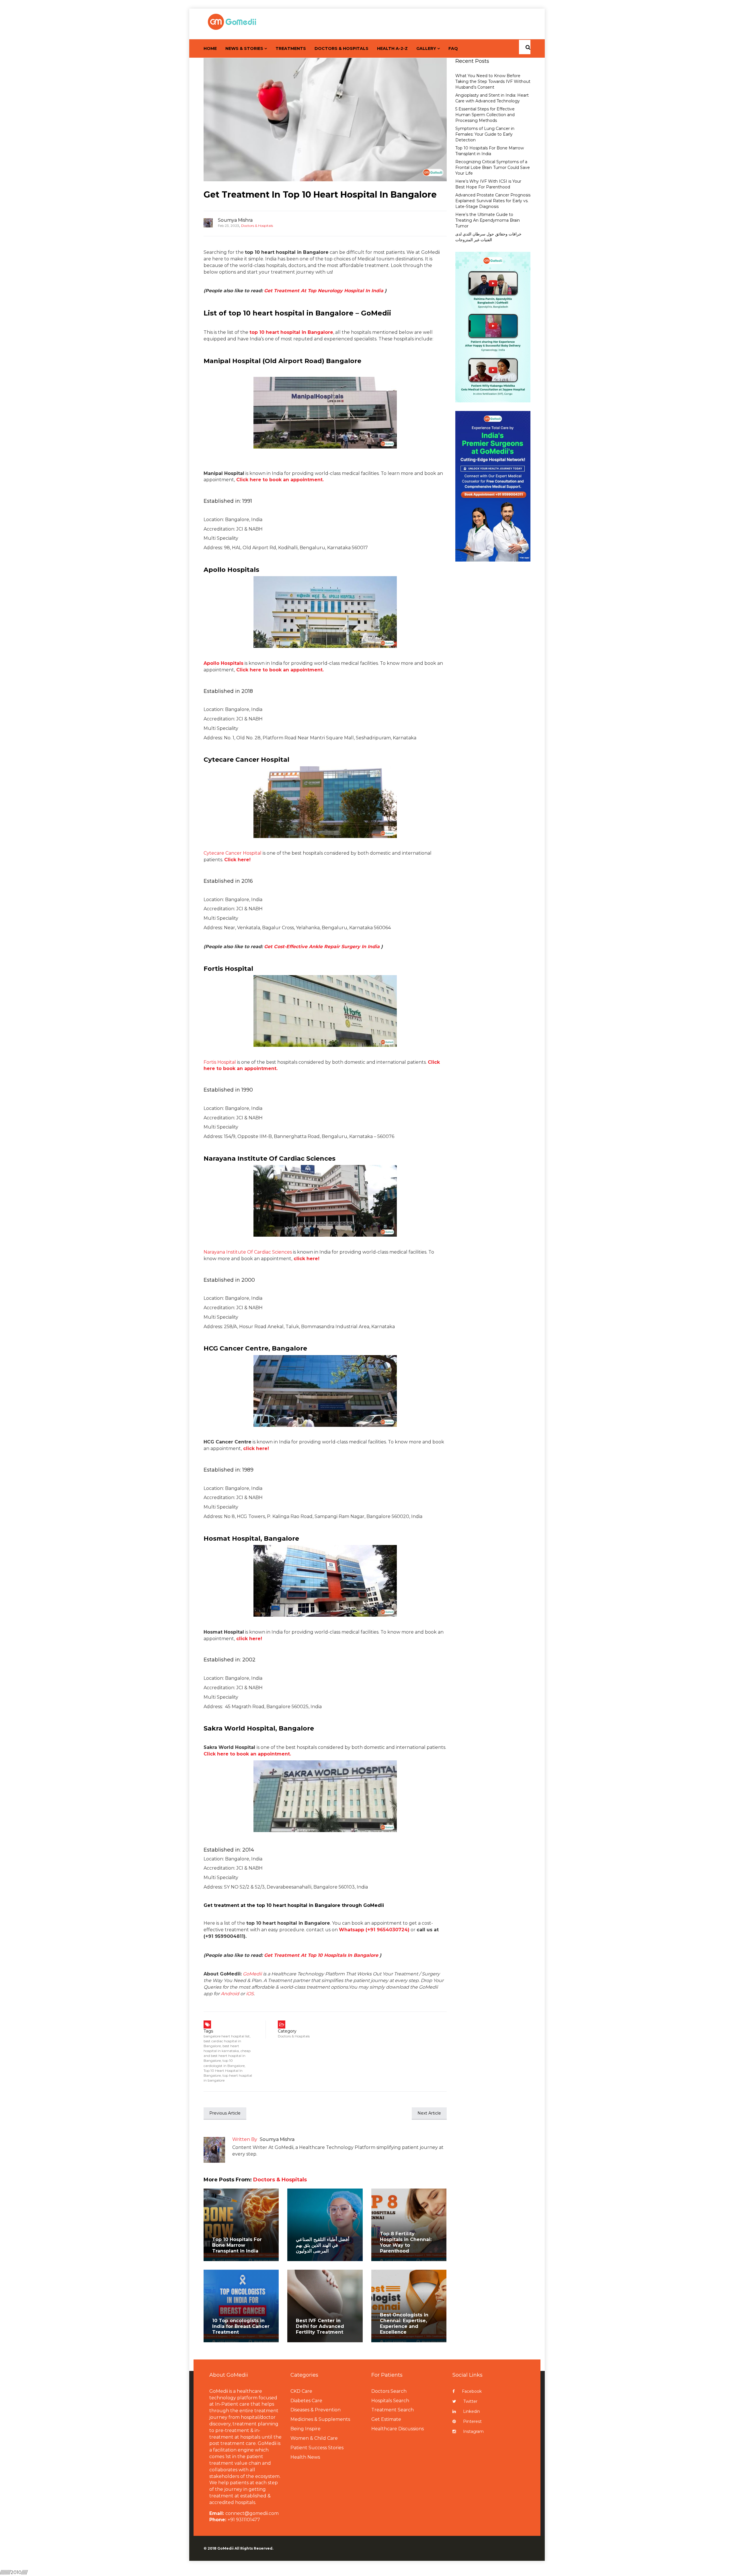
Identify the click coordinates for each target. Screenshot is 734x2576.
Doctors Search (389, 2391)
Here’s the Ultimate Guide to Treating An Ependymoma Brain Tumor (488, 220)
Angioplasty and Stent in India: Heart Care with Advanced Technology (492, 98)
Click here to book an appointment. (247, 1754)
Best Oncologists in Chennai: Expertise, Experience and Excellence (404, 2323)
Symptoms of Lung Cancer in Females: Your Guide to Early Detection (485, 134)
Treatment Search (393, 2410)
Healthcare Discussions (398, 2429)
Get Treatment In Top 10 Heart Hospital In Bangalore (320, 195)
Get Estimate (386, 2419)
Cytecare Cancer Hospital (233, 853)
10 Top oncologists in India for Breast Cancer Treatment (241, 2326)
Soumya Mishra (235, 220)
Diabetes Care (306, 2401)
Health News (305, 2457)
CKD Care (301, 2391)
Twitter (470, 2401)
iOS (250, 1994)
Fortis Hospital (220, 1062)
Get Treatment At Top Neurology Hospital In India (324, 291)
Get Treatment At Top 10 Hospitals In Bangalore (321, 1955)
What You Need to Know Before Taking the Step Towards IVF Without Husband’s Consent (493, 81)
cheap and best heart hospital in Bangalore (227, 2056)
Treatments (291, 48)
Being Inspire (305, 2429)
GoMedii (252, 1974)
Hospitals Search (390, 2401)
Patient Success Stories (317, 2448)
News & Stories (244, 48)
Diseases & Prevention (316, 2410)
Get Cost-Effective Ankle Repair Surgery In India (322, 947)
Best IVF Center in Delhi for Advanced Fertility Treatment (320, 2326)
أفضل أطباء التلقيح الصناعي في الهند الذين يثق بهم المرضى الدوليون (323, 2245)
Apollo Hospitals (223, 663)
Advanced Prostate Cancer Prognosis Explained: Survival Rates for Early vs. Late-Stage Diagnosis (493, 201)
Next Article (429, 2113)
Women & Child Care (314, 2438)
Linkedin (472, 2411)
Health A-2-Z (392, 48)
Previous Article (225, 2113)
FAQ (453, 48)
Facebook (472, 2391)
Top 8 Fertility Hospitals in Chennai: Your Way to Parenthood (406, 2242)
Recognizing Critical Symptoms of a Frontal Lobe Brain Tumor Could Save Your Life (493, 167)
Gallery (426, 48)
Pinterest (472, 2421)
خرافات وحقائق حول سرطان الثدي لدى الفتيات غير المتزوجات (488, 237)
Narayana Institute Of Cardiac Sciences (248, 1252)
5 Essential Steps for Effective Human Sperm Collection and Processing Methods (485, 115)
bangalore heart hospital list (227, 2036)
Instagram (473, 2431)
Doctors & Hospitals (341, 48)
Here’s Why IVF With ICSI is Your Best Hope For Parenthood (488, 184)
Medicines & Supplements (320, 2419)
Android (230, 1994)
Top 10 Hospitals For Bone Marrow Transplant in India (237, 2245)
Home (210, 48)
